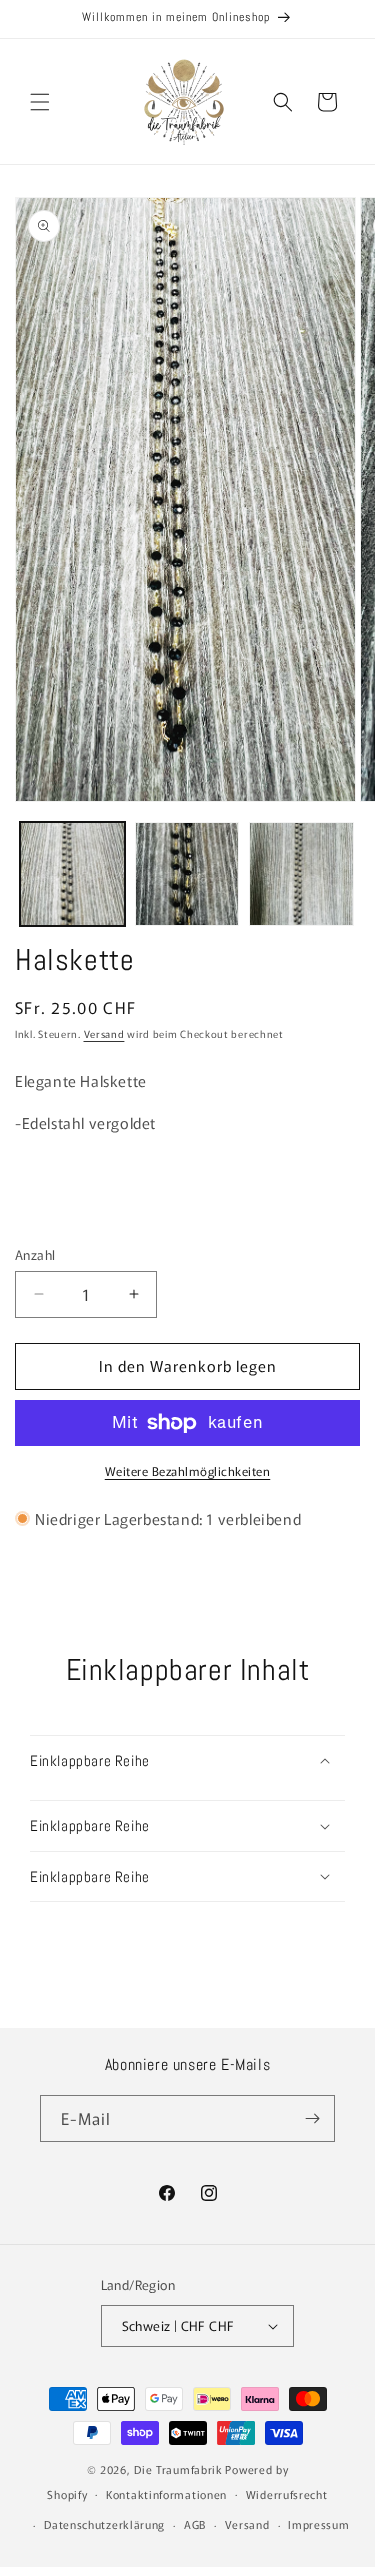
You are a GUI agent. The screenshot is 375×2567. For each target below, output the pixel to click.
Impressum (318, 2524)
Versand (104, 1033)
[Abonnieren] (312, 2118)
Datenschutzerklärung (104, 2524)
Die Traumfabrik (178, 2469)
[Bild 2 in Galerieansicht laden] (187, 874)
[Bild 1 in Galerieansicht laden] (72, 874)
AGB (195, 2524)
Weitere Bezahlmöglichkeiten (188, 1470)
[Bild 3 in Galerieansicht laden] (301, 874)
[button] (40, 102)
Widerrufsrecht (287, 2494)
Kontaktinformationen (166, 2494)
